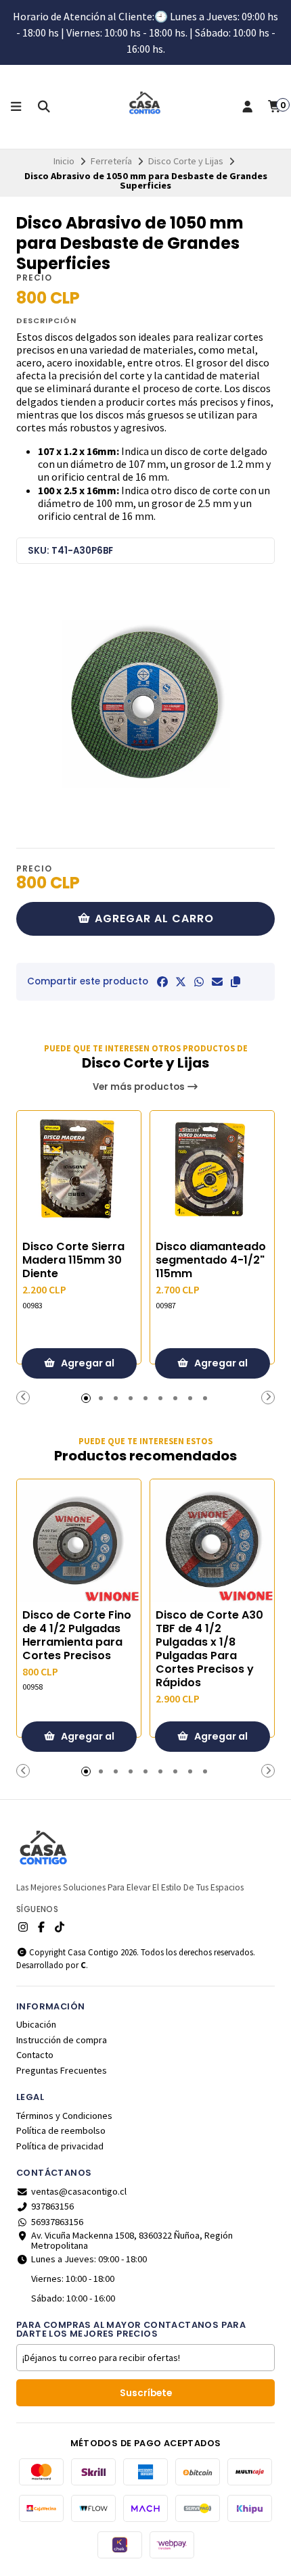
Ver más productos (140, 1087)
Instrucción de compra (62, 2040)
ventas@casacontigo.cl (79, 2191)
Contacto (35, 2055)
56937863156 (57, 2222)
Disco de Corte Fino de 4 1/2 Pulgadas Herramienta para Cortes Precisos (77, 1636)
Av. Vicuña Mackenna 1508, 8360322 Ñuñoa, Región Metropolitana (132, 2240)
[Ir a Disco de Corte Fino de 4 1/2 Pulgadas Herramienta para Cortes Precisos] (79, 1541)
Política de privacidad (60, 2146)
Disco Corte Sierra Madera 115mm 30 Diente (73, 1260)
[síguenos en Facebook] (41, 1927)
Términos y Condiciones (64, 2116)
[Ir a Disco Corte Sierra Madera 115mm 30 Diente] (79, 1173)
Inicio (64, 161)
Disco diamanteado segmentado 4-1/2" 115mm (211, 1260)
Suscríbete (146, 2393)
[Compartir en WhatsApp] (199, 982)
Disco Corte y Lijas (186, 161)
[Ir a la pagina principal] (145, 107)
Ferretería (111, 161)
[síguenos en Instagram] (23, 1927)
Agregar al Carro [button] (87, 1367)
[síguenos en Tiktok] (60, 1927)
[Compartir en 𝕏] (181, 982)
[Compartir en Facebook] (162, 982)
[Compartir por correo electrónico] (217, 982)
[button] (236, 982)
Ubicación (36, 2024)
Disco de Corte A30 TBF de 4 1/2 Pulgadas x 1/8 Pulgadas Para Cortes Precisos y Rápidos (209, 1649)
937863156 (52, 2206)
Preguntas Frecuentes (62, 2070)
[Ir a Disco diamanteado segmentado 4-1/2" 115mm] (212, 1173)
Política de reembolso (61, 2130)
